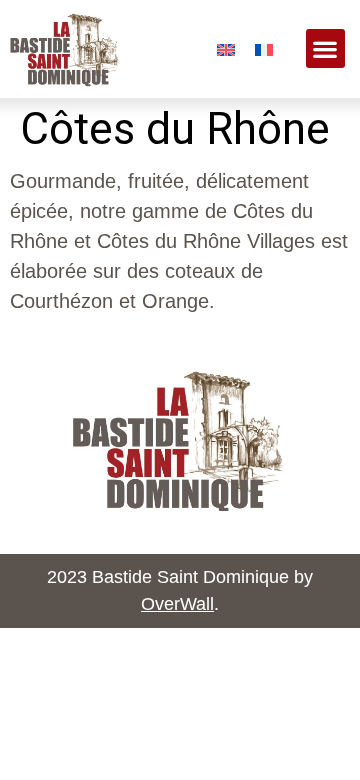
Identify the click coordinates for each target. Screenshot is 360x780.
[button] (325, 48)
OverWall (177, 604)
